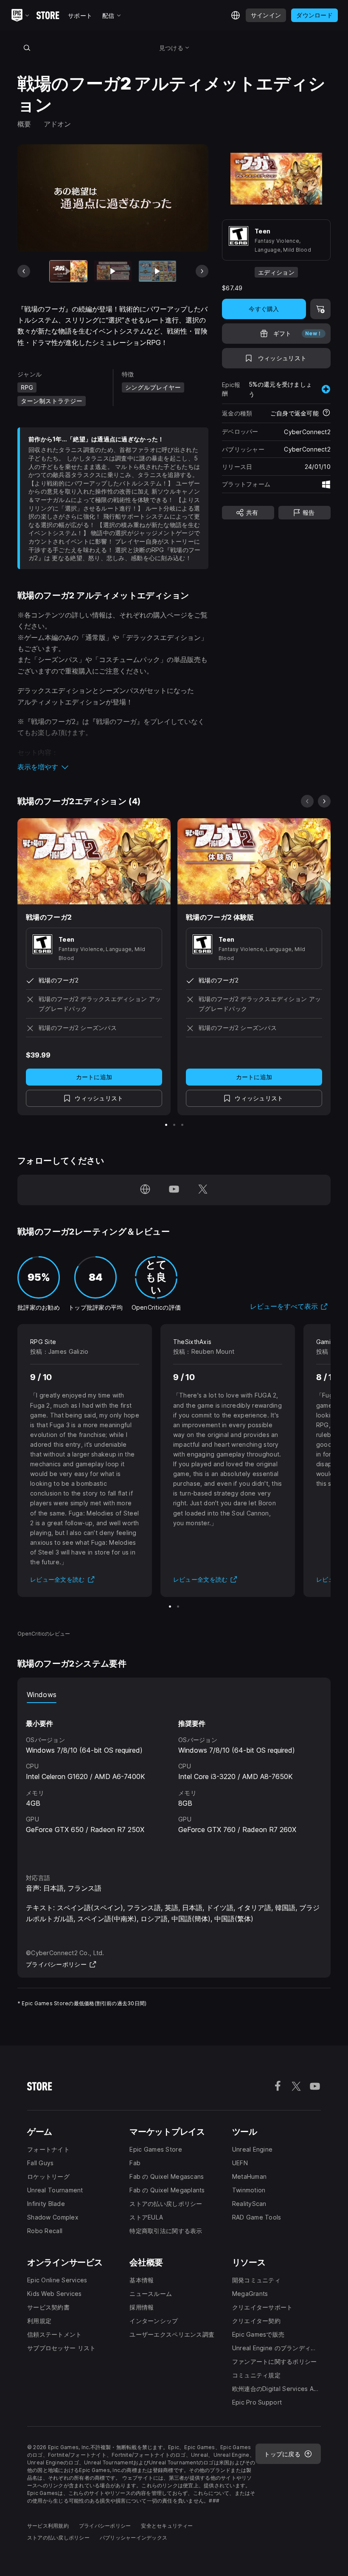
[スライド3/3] (182, 1125)
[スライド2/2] (178, 1606)
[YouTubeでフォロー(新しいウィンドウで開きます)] (174, 1190)
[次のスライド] (202, 271)
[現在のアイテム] (68, 271)
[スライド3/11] (157, 271)
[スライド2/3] (174, 1125)
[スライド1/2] (170, 1606)
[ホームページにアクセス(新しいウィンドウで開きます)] (145, 1190)
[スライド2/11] (113, 271)
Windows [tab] (42, 1695)
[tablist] (174, 1695)
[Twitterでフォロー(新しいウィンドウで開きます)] (203, 1190)
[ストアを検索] (27, 48)
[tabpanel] (174, 1780)
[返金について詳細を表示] (326, 413)
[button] (113, 767)
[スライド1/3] (166, 1125)
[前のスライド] (24, 271)
